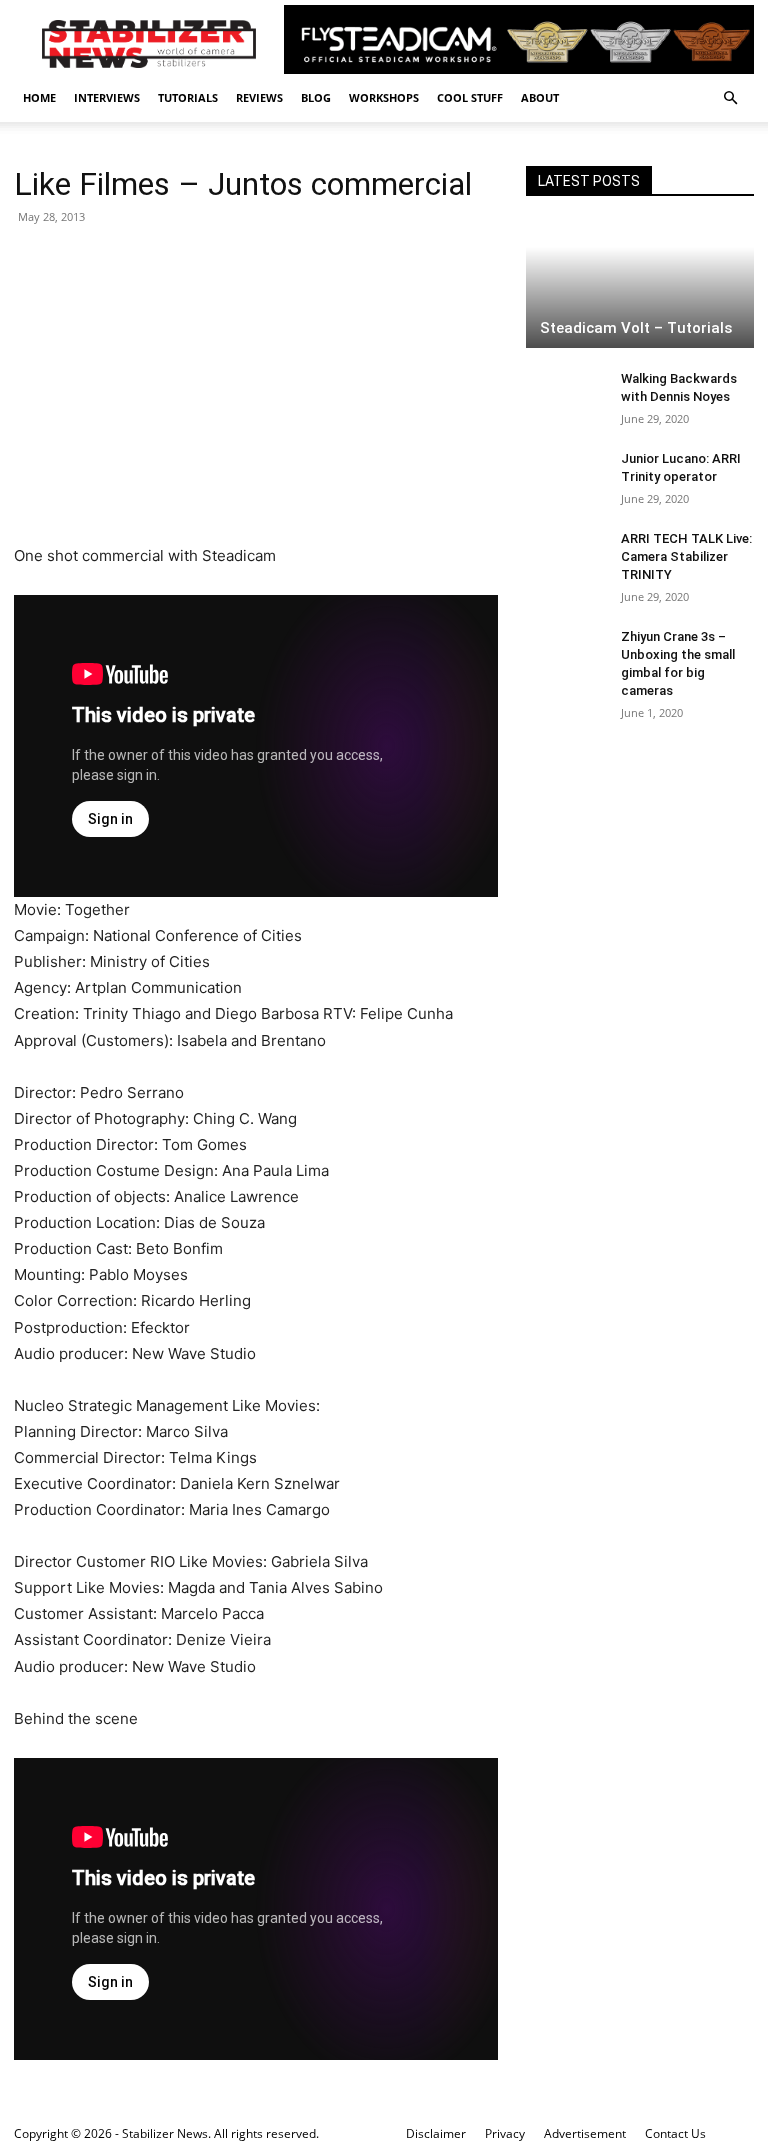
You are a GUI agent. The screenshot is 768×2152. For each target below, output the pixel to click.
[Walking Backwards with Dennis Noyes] (566, 398)
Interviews (107, 97)
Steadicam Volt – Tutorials (636, 328)
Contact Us (675, 2133)
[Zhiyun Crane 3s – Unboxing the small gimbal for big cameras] (566, 656)
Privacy (505, 2133)
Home (39, 97)
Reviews (259, 97)
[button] (730, 98)
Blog (316, 97)
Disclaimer (436, 2133)
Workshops (384, 97)
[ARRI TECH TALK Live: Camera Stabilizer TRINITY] (566, 558)
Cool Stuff (470, 97)
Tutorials (188, 97)
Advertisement (585, 2133)
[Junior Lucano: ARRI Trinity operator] (566, 478)
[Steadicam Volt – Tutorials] (640, 285)
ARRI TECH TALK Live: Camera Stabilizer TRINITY (686, 556)
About (540, 97)
